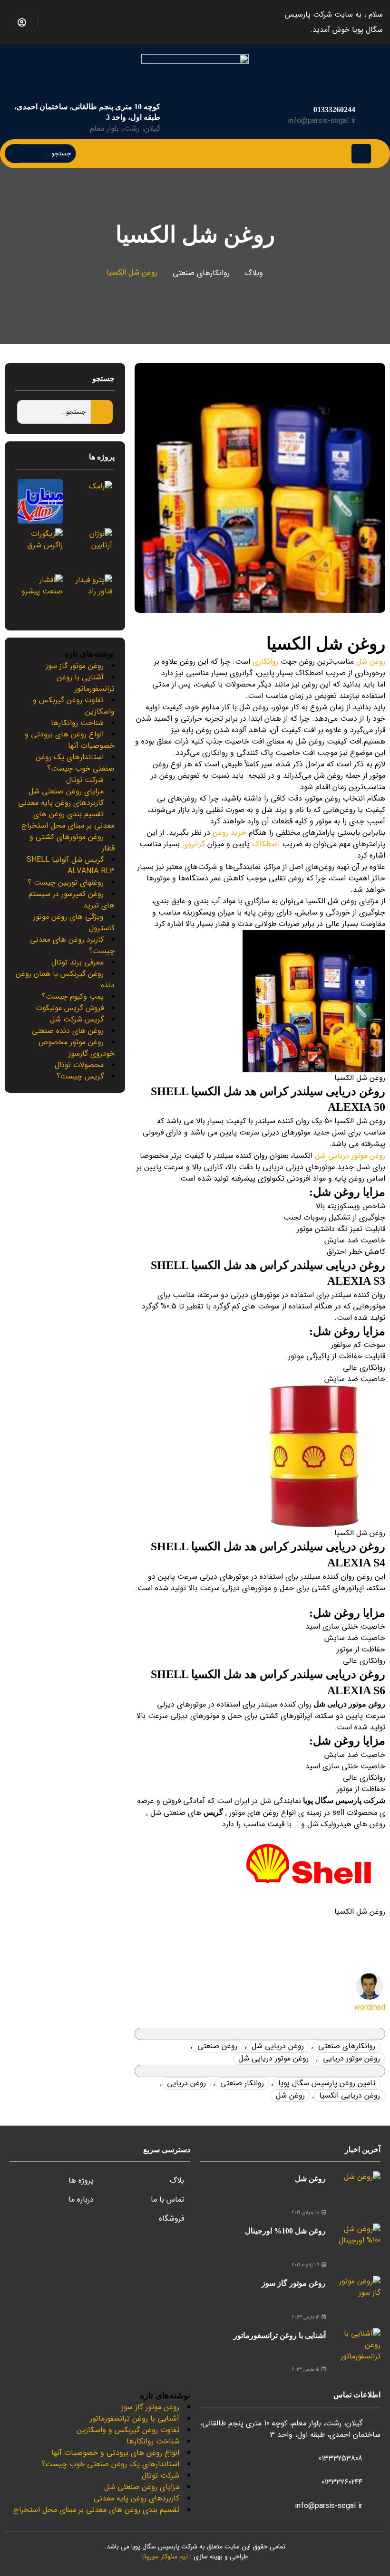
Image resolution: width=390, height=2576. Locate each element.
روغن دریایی (186, 2083)
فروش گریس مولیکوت (70, 1008)
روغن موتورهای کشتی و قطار (72, 843)
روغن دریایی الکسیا (350, 2095)
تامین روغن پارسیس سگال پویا (327, 2083)
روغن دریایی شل (278, 2046)
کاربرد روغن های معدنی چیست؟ (72, 945)
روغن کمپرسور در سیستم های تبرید (72, 900)
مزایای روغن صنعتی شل (66, 791)
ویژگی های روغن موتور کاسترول (74, 922)
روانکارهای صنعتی (201, 273)
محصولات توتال (79, 1065)
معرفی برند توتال (78, 962)
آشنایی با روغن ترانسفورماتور (86, 683)
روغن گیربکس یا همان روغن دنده (65, 979)
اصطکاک (266, 844)
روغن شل (371, 662)
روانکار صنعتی (242, 2083)
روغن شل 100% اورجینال (285, 2231)
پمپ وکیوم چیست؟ (73, 997)
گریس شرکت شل (77, 1019)
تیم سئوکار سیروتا (165, 2557)
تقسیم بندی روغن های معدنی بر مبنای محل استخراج (68, 820)
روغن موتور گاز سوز (75, 666)
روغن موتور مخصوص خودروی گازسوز (77, 1048)
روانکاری (265, 662)
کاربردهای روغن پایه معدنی (61, 803)
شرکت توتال (85, 780)
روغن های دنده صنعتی (68, 1031)
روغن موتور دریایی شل (350, 1156)
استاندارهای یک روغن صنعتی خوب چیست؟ (75, 763)
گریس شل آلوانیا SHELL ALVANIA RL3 (71, 865)
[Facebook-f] (90, 20)
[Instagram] (57, 20)
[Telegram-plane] (68, 20)
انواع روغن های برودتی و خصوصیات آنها (70, 740)
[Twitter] (79, 20)
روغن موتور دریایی (351, 2058)
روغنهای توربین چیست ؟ (66, 883)
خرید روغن (229, 833)
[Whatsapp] (46, 20)
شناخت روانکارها (77, 723)
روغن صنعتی (217, 2046)
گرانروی (194, 844)
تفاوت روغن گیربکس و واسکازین (74, 706)
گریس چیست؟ (80, 1076)
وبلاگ (254, 273)
